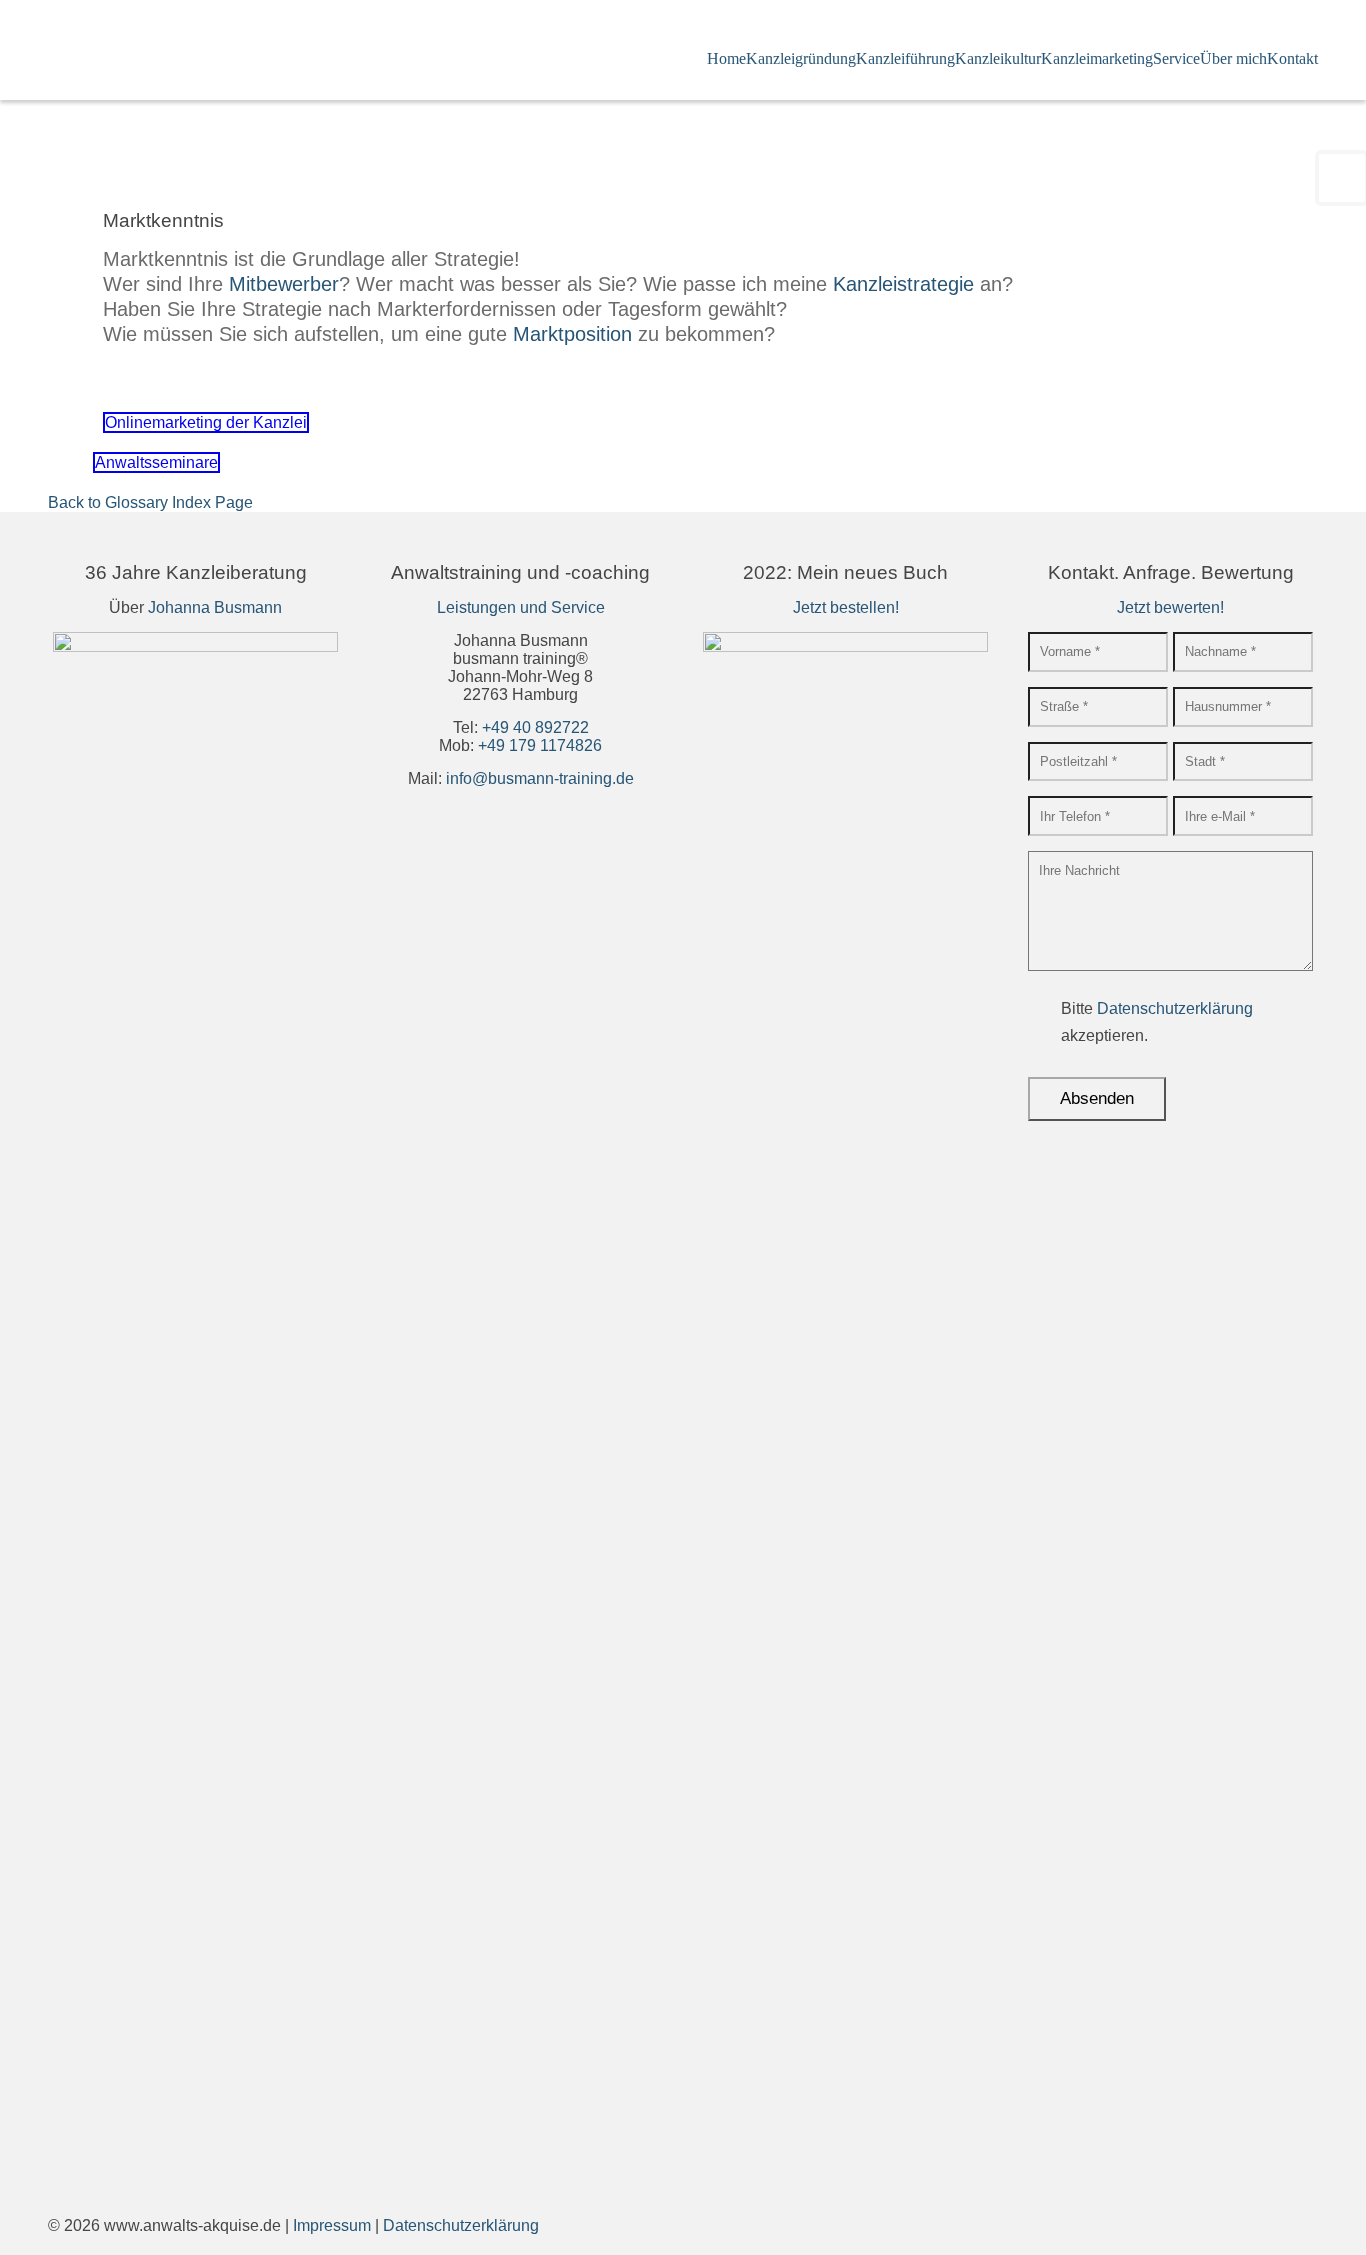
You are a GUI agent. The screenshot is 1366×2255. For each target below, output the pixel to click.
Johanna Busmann (215, 607)
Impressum (332, 2225)
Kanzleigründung (801, 58)
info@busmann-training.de (540, 778)
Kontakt (1292, 58)
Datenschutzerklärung (1175, 1008)
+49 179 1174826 (540, 745)
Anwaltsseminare (156, 462)
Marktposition (572, 334)
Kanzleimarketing (1097, 58)
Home (726, 58)
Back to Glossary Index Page (150, 502)
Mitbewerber (284, 284)
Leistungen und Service (521, 607)
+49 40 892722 (535, 727)
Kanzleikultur (998, 58)
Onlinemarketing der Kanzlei (206, 422)
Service (1176, 58)
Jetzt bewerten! (1170, 607)
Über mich (1233, 58)
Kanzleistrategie (903, 284)
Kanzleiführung (905, 58)
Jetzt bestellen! (846, 607)
